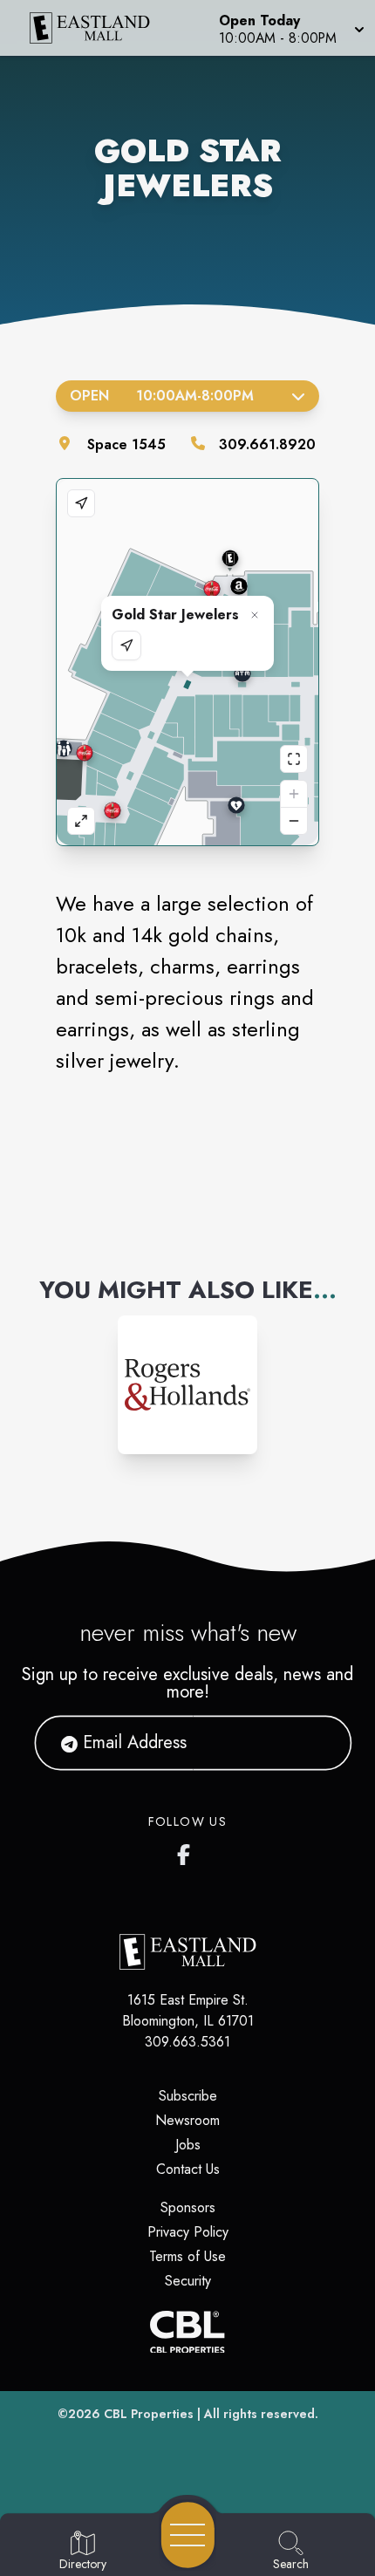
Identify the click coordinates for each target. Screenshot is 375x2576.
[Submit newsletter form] (317, 1743)
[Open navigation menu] (188, 2535)
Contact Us (188, 2169)
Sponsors (188, 2207)
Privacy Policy (188, 2232)
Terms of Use (187, 2256)
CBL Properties (149, 2414)
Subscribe (188, 2096)
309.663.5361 (187, 2042)
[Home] (97, 28)
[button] (290, 28)
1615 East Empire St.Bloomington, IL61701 (188, 2010)
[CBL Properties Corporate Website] (187, 2332)
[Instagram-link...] (187, 1385)
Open (162, 396)
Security (188, 2281)
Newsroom (187, 2120)
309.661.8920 (267, 444)
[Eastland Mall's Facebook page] (187, 1851)
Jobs (188, 2145)
